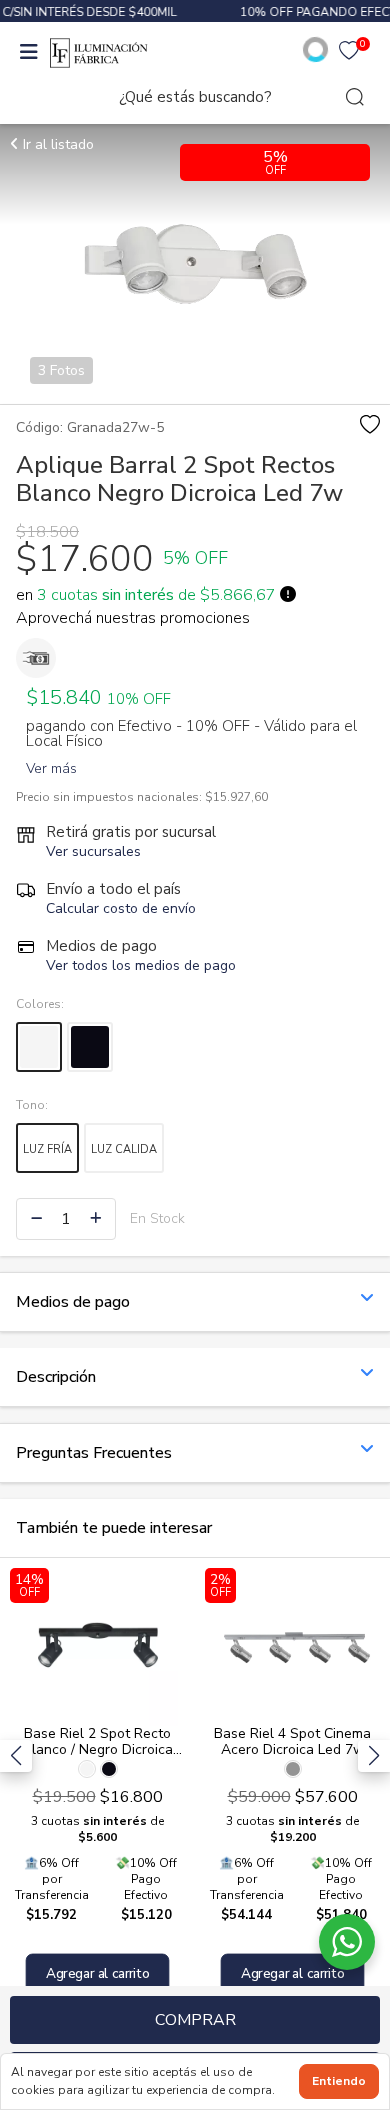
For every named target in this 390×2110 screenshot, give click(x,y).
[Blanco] (39, 1047)
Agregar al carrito (98, 1973)
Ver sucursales (93, 851)
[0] (349, 53)
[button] (374, 1756)
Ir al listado (56, 144)
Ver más (51, 764)
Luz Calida (124, 1149)
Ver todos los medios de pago (141, 965)
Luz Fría (47, 1149)
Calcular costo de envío (121, 908)
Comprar (195, 2020)
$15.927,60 (236, 797)
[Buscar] (355, 97)
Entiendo (339, 2081)
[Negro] (90, 1047)
